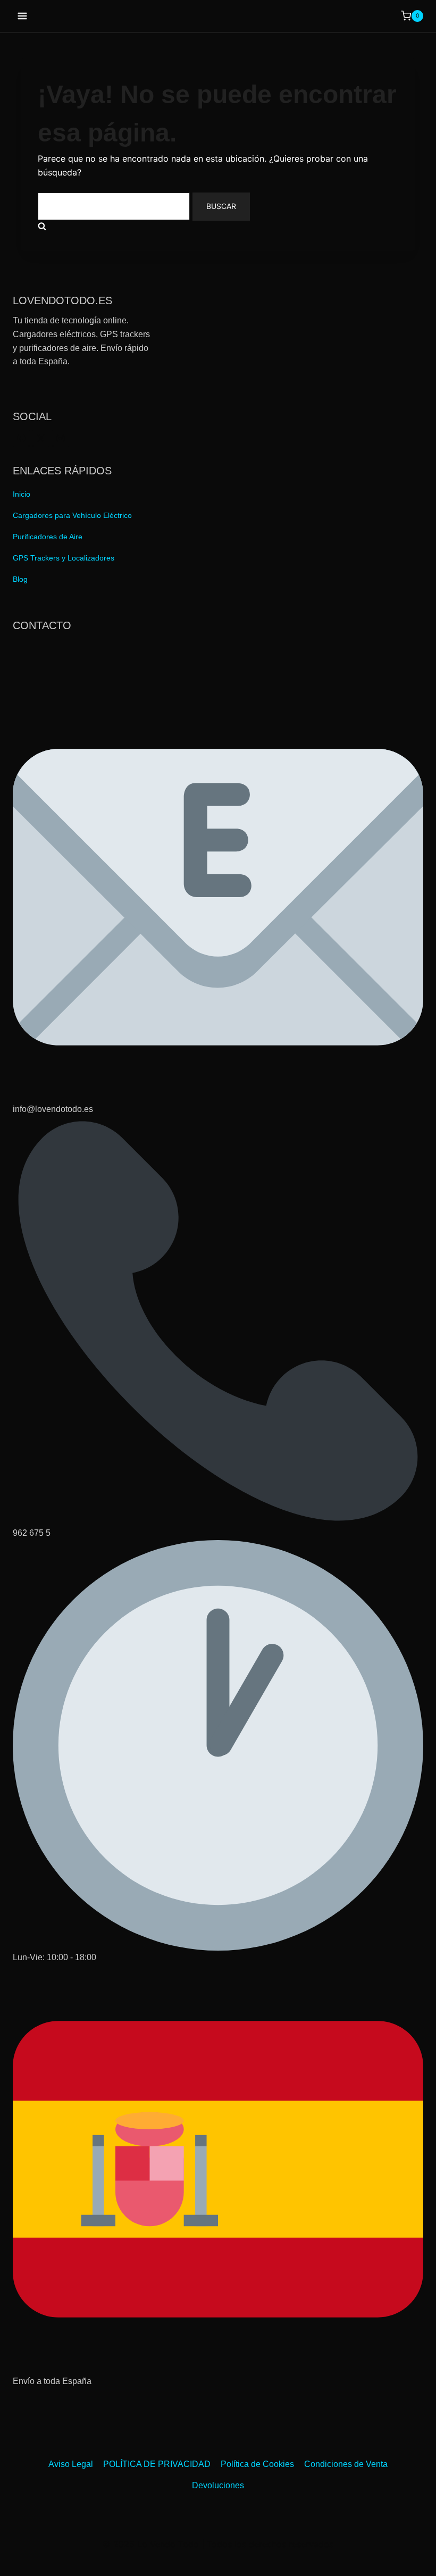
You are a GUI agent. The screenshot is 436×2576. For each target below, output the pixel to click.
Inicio (22, 494)
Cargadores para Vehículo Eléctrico (72, 515)
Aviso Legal (71, 2464)
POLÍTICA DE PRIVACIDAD (157, 2464)
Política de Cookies (257, 2464)
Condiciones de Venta (346, 2464)
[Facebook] (21, 438)
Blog (20, 579)
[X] (41, 438)
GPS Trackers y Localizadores (64, 558)
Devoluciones (218, 2485)
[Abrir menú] (23, 16)
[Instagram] (61, 438)
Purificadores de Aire (48, 537)
